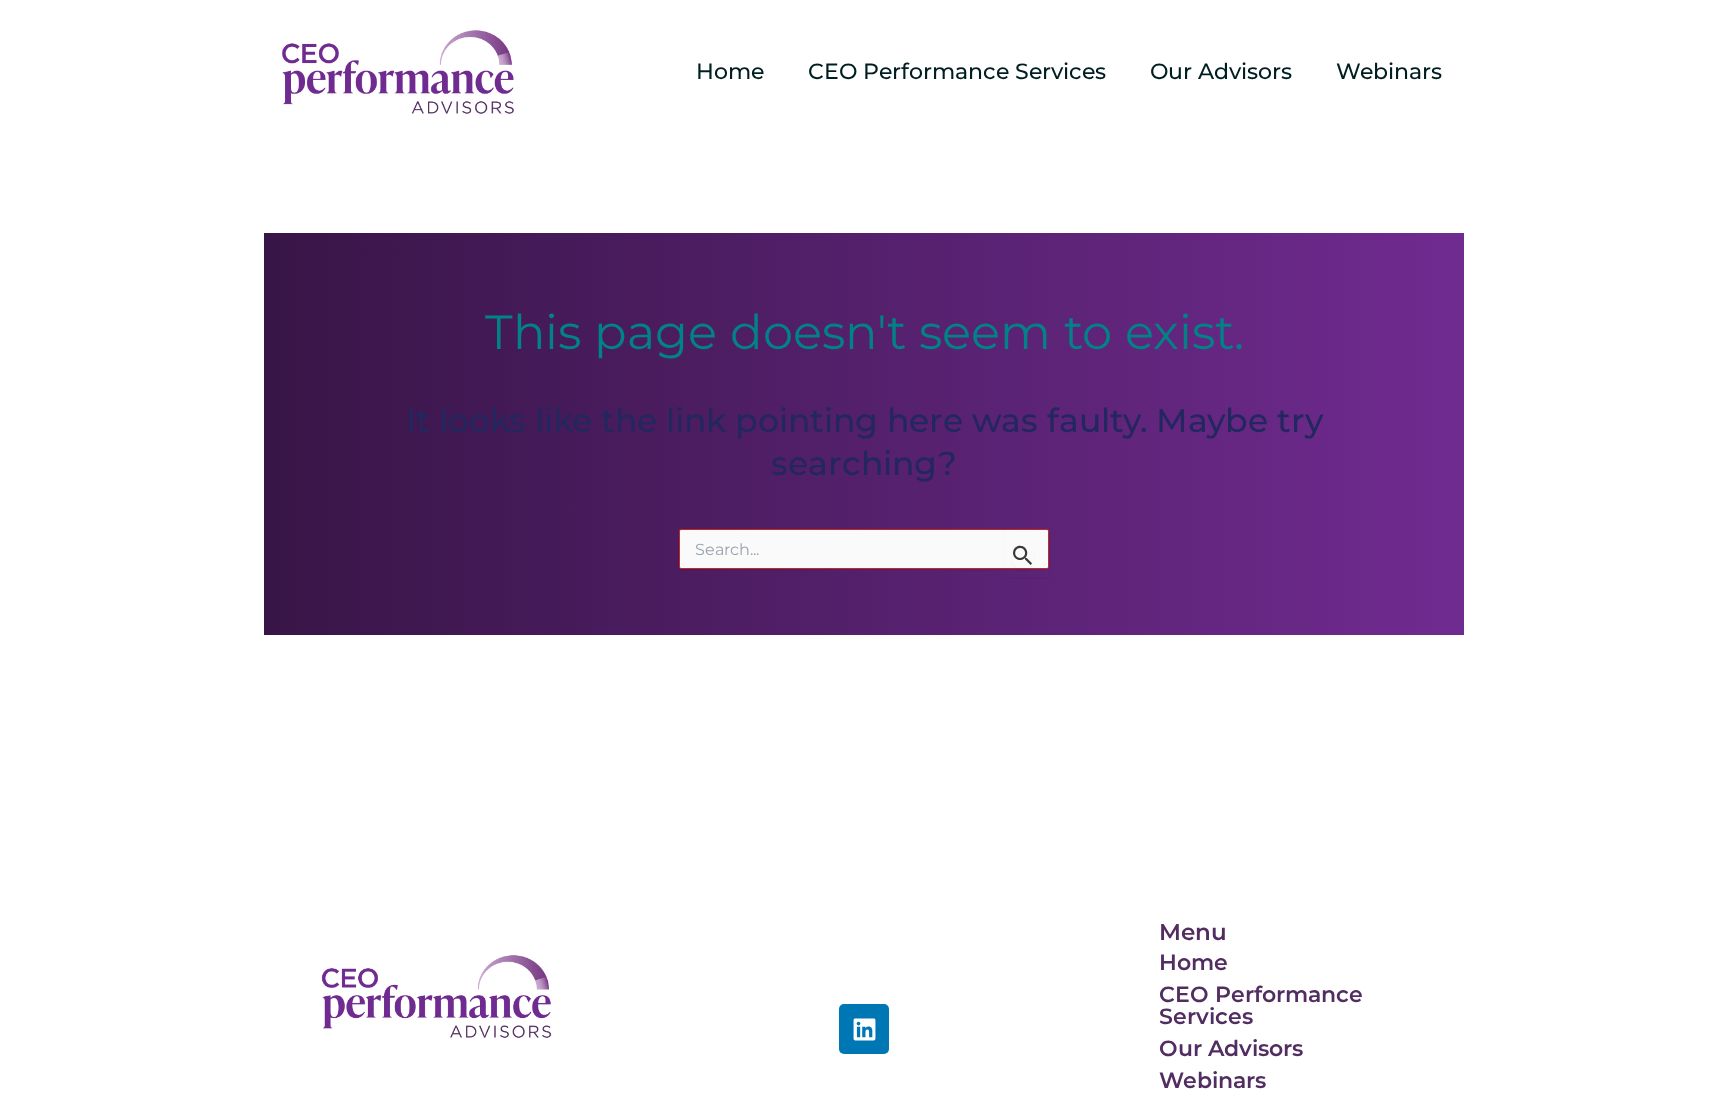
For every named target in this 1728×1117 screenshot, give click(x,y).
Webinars (1389, 71)
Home (730, 71)
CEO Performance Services (957, 71)
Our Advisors (1221, 71)
